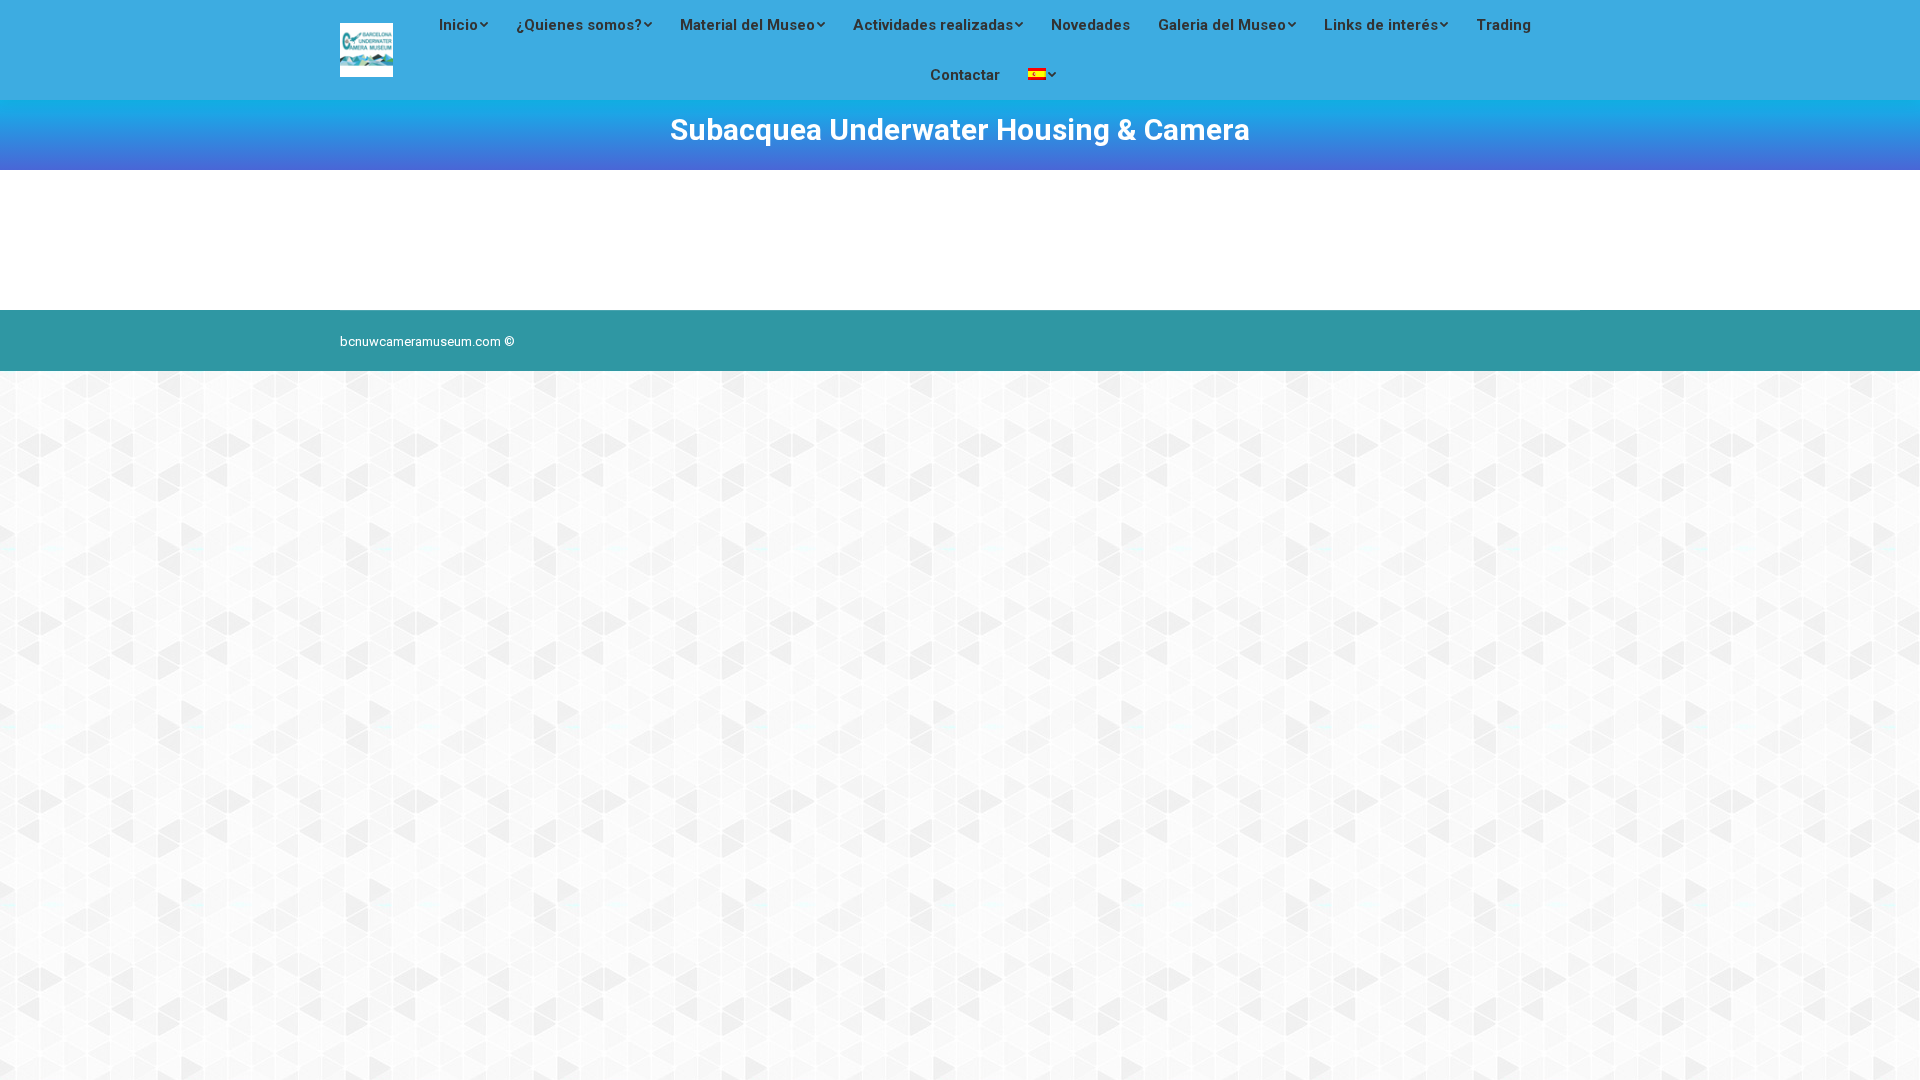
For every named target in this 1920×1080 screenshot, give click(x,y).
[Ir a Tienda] (1888, 1048)
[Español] (1042, 75)
